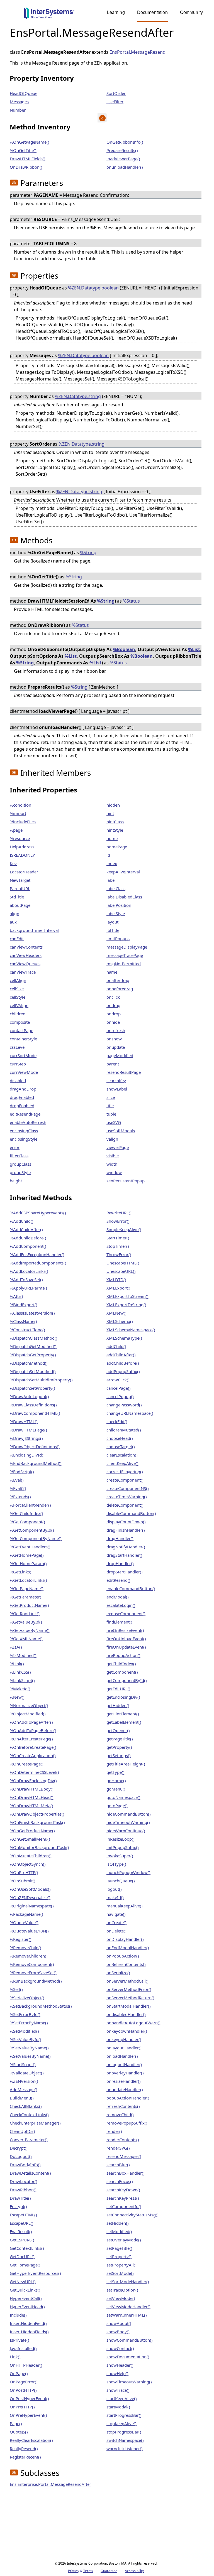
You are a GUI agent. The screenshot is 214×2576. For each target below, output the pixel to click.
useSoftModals (121, 1131)
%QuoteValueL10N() (29, 1931)
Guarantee (109, 2571)
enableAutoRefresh (28, 1122)
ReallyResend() (24, 2449)
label (111, 880)
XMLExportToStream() (127, 1296)
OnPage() (19, 2373)
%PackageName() (26, 1914)
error (15, 1147)
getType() (115, 1772)
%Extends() (20, 1497)
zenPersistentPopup (126, 1181)
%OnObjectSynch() (28, 1864)
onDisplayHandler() (125, 1939)
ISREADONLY (22, 855)
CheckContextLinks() (29, 2115)
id (108, 855)
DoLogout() (21, 2156)
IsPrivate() (20, 2340)
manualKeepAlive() (125, 1906)
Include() (18, 2315)
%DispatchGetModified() (33, 1346)
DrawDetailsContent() (30, 2173)
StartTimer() (118, 1238)
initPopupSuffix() (123, 1847)
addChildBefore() (123, 1363)
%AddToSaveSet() (26, 1280)
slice (111, 1097)
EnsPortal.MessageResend (138, 52)
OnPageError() (24, 2382)
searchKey (116, 1081)
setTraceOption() (122, 2290)
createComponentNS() (128, 1488)
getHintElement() (123, 1714)
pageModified (120, 1055)
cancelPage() (119, 1388)
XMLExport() (118, 1288)
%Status (131, 601)
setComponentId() (124, 2206)
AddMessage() (24, 2089)
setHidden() (118, 2223)
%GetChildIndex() (26, 1513)
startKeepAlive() (122, 2398)
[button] (14, 183)
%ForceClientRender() (30, 1505)
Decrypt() (19, 2148)
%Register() (21, 1939)
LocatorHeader (24, 872)
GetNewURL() (23, 2282)
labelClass (116, 888)
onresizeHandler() (124, 2081)
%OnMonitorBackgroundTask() (39, 1847)
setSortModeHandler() (128, 2282)
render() (114, 2131)
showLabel (117, 1089)
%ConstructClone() (27, 1330)
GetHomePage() (25, 2265)
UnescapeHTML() (123, 1263)
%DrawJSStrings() (26, 1438)
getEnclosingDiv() (123, 1697)
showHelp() (117, 2373)
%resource (20, 838)
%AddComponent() (28, 1246)
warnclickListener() (125, 2449)
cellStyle (18, 997)
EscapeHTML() (23, 2215)
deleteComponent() (125, 1505)
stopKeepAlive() (121, 2423)
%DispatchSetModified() (33, 1371)
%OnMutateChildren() (31, 1856)
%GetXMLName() (26, 1639)
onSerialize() (118, 1973)
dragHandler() (120, 1538)
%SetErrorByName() (29, 2023)
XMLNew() (116, 1313)
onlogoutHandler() (124, 2064)
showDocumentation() (128, 2357)
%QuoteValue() (24, 1922)
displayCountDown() (126, 1522)
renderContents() (123, 2140)
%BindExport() (24, 1305)
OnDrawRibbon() (26, 167)
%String (88, 552)
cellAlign (18, 980)
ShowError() (118, 1221)
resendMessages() (124, 2156)
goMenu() (116, 1789)
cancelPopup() (120, 1396)
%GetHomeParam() (28, 1563)
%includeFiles (23, 822)
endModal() (118, 1597)
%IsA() (16, 1647)
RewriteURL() (119, 1213)
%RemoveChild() (25, 1948)
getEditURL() (118, 1689)
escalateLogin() (121, 1605)
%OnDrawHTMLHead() (32, 1797)
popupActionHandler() (128, 2098)
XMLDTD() (116, 1280)
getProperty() (119, 1747)
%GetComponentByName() (36, 1538)
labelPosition (119, 905)
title (110, 1106)
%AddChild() (22, 1221)
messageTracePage (125, 955)
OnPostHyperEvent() (29, 2398)
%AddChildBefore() (28, 1238)
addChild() (116, 1346)
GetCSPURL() (22, 2240)
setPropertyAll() (121, 2265)
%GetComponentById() (32, 1530)
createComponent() (125, 1480)
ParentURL (20, 888)
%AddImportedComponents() (38, 1263)
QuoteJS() (19, 2432)
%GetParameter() (26, 1597)
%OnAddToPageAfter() (31, 1722)
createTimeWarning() (127, 1497)
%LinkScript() (22, 1680)
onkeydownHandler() (127, 2031)
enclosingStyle (24, 1139)
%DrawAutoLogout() (29, 1396)
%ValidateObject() (27, 2073)
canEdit (17, 939)
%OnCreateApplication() (33, 1755)
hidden (113, 805)
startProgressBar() (124, 2415)
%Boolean (124, 649)
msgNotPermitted (124, 964)
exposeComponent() (126, 1614)
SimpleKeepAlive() (124, 1229)
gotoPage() (117, 1806)
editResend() (118, 1580)
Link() (15, 2357)
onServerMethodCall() (127, 1981)
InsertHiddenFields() (29, 2332)
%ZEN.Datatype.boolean (93, 288)
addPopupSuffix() (123, 1371)
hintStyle (115, 830)
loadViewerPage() (123, 159)
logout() (114, 1889)
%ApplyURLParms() (28, 1288)
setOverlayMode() (124, 2240)
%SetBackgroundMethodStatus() (41, 2006)
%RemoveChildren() (29, 1956)
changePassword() (124, 1405)
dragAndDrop (23, 1089)
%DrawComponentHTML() (35, 1413)
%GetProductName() (29, 1605)
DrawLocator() (24, 2181)
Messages (19, 102)
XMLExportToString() (126, 1305)
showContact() (120, 2348)
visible (113, 1156)
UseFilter (115, 102)
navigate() (116, 1914)
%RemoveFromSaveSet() (33, 1973)
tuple (111, 1114)
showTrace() (118, 2390)
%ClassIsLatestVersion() (32, 1313)
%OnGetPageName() (30, 142)
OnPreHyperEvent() (28, 2415)
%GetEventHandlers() (30, 1547)
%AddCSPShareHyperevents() (38, 1213)
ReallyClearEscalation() (31, 2440)
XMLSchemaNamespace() (131, 1330)
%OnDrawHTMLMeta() (31, 1806)
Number (18, 110)
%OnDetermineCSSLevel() (34, 1772)
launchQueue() (121, 1881)
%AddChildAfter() (26, 1229)
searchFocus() (120, 2181)
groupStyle (20, 1172)
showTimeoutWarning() (129, 2382)
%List (194, 649)
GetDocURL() (22, 2256)
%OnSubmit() (23, 1881)
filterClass (19, 1156)
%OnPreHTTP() (24, 1872)
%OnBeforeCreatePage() (33, 1747)
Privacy (74, 2571)
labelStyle (116, 913)
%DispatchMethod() (29, 1363)
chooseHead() (120, 1438)
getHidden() (118, 1705)
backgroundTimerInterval (34, 930)
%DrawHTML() (24, 1421)
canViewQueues (25, 964)
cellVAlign (19, 1005)
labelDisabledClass (124, 897)
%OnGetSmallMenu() (30, 1839)
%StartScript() (23, 2064)
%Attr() (16, 1296)
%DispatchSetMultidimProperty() (41, 1380)
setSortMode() (120, 2273)
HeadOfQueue (24, 93)
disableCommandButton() (131, 1513)
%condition (20, 805)
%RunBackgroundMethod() (36, 1981)
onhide (113, 1022)
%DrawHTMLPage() (28, 1430)
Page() (16, 2423)
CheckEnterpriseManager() (35, 2123)
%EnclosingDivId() (27, 1455)
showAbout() (119, 2323)
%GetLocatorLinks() (28, 1580)
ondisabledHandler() (126, 2014)
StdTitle (17, 897)
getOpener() (118, 1730)
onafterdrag (118, 980)
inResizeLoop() (121, 1839)
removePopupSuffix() (127, 2123)
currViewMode (24, 1072)
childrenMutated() (124, 1430)
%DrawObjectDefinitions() (35, 1447)
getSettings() (119, 1755)
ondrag (113, 1005)
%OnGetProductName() (32, 1831)
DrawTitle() (20, 2198)
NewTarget (20, 880)
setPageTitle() (119, 2248)
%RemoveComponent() (32, 1964)
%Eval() (17, 1480)
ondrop (114, 1014)
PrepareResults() (122, 150)
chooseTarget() (121, 1447)
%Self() (16, 1989)
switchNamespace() (125, 2440)
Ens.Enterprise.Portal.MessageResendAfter (50, 2484)
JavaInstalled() (23, 2348)
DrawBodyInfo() (25, 2165)
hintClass (115, 822)
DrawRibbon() (23, 2190)
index (112, 863)
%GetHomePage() (27, 1555)
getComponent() (122, 1672)
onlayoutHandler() (124, 2048)
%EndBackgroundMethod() (36, 1463)
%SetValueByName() (29, 2048)
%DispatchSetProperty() (32, 1388)
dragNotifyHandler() (126, 1547)
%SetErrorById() (25, 2014)
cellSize (17, 989)
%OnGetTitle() (23, 150)
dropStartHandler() (125, 1572)
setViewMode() (121, 2298)
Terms (88, 2571)
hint (110, 813)
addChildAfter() (121, 1355)
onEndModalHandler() (128, 1948)
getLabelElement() (124, 1722)
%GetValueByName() (30, 1630)
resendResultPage (124, 1072)
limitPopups (118, 939)
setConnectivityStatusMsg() (132, 2215)
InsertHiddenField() (28, 2323)
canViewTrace (23, 972)
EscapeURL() (22, 2223)
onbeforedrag (120, 989)
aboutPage (20, 905)
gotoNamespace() (123, 1797)
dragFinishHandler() (126, 1530)
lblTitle (113, 930)
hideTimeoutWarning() (128, 1822)
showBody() (118, 2332)
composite (20, 1022)
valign (112, 1139)
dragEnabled (22, 1097)
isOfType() (116, 1864)
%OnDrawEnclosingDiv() (33, 1781)
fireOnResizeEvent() (125, 1630)
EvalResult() (21, 2231)
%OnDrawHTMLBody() (32, 1789)
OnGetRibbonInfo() (125, 142)
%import (18, 813)
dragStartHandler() (124, 1555)
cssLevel (18, 1047)
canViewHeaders (26, 955)
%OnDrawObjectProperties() (37, 1814)
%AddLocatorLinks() (29, 1271)
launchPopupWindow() (128, 1872)
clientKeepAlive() (122, 1463)
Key (13, 863)
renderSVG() (118, 2148)
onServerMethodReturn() (130, 1998)
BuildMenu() (22, 2098)
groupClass (20, 1164)
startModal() (118, 2407)
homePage (117, 847)
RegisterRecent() (25, 2457)
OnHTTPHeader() (26, 2365)
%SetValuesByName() (30, 2056)
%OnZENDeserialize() (30, 1897)
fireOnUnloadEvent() (126, 1639)
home (112, 838)
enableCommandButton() (131, 1588)
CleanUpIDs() (22, 2131)
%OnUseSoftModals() (30, 1889)
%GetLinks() (21, 1572)
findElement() (119, 1622)
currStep (18, 1064)
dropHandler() (120, 1563)
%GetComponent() (27, 1522)
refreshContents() (123, 2106)
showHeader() (120, 2365)
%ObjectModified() (28, 1714)
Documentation (152, 12)
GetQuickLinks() (25, 2290)
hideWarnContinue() (126, 1831)
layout (112, 922)
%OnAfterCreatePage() (31, 1739)
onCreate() (116, 1922)
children (18, 1014)
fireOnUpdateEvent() (126, 1647)
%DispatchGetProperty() (33, 1355)
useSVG (114, 1122)
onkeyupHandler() (124, 2039)
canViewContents (26, 947)
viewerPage (118, 1147)
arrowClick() (118, 1380)
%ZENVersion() (24, 2081)
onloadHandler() (122, 2056)
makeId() (115, 1897)
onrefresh (116, 1030)
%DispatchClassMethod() (34, 1338)
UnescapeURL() (121, 1271)
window (114, 1172)
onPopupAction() (123, 1956)
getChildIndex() (121, 1664)
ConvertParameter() (29, 2140)
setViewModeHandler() (128, 2307)
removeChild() (120, 2115)
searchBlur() (118, 2165)
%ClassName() (23, 1321)
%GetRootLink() (25, 1614)
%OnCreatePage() (27, 1764)
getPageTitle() (120, 1739)
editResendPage (25, 1114)
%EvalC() (18, 1488)
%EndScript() (22, 1472)
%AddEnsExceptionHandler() (37, 1254)
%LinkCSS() (20, 1672)
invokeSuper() (120, 1856)
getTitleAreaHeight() (126, 1764)
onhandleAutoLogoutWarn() (133, 2023)
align (14, 913)
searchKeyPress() (123, 2198)
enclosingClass (24, 1131)
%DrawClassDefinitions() (33, 1405)
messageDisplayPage (127, 947)
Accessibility (134, 2571)
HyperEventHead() (27, 2307)
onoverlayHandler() (125, 2073)
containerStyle (23, 1039)
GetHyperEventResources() (35, 2273)
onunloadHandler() (125, 167)
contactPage (21, 1030)
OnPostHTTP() (23, 2390)
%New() (17, 1697)
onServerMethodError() (129, 1989)
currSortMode (23, 1055)
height (16, 1181)
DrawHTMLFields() (28, 159)
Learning (116, 12)
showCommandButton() (130, 2340)
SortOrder (116, 93)
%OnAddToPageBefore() (33, 1730)
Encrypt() (18, 2206)
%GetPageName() (27, 1588)
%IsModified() (23, 1655)
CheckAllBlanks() (26, 2106)
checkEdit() (117, 1421)
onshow (114, 1039)
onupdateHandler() (125, 2089)
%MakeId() (20, 1689)
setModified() (119, 2231)
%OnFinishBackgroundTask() (37, 1822)
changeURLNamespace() (130, 1413)
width (112, 1164)
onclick (113, 997)
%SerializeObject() (27, 1998)
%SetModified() (24, 2031)
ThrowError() (119, 1254)
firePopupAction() (123, 1655)
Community (191, 12)
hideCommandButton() (129, 1814)
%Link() (17, 1664)
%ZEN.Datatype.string (78, 396)
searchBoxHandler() (126, 2173)
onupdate (116, 1047)
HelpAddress (22, 847)
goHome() (116, 1781)
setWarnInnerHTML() (127, 2315)
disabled (18, 1081)
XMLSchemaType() (124, 1338)
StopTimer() (118, 1246)
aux (13, 922)
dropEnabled (22, 1106)
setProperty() (119, 2256)
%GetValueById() (26, 1622)
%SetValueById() (25, 2039)
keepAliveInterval (123, 872)
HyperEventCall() (26, 2298)
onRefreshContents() (126, 1964)
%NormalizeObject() (29, 1705)
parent (113, 1064)
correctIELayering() (125, 1472)
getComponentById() (127, 1680)
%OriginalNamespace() (32, 1906)
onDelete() (116, 1931)
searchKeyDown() (123, 2190)
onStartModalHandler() (129, 2006)
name (112, 972)
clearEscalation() (122, 1455)
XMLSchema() (120, 1321)
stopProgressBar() (124, 2432)
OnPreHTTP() (22, 2407)
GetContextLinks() (27, 2248)
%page (16, 830)
